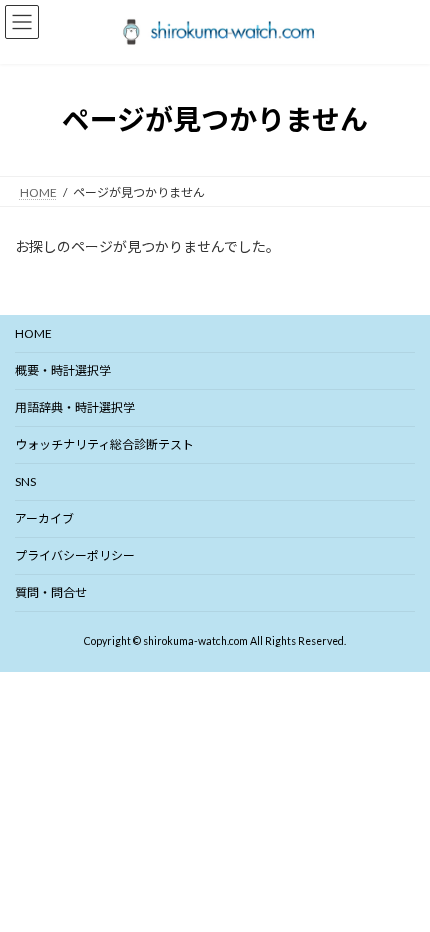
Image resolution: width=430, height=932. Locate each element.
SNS (25, 481)
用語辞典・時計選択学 (75, 407)
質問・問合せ (51, 592)
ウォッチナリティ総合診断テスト (104, 444)
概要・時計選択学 (63, 370)
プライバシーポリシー (75, 555)
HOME (33, 333)
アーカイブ (44, 518)
